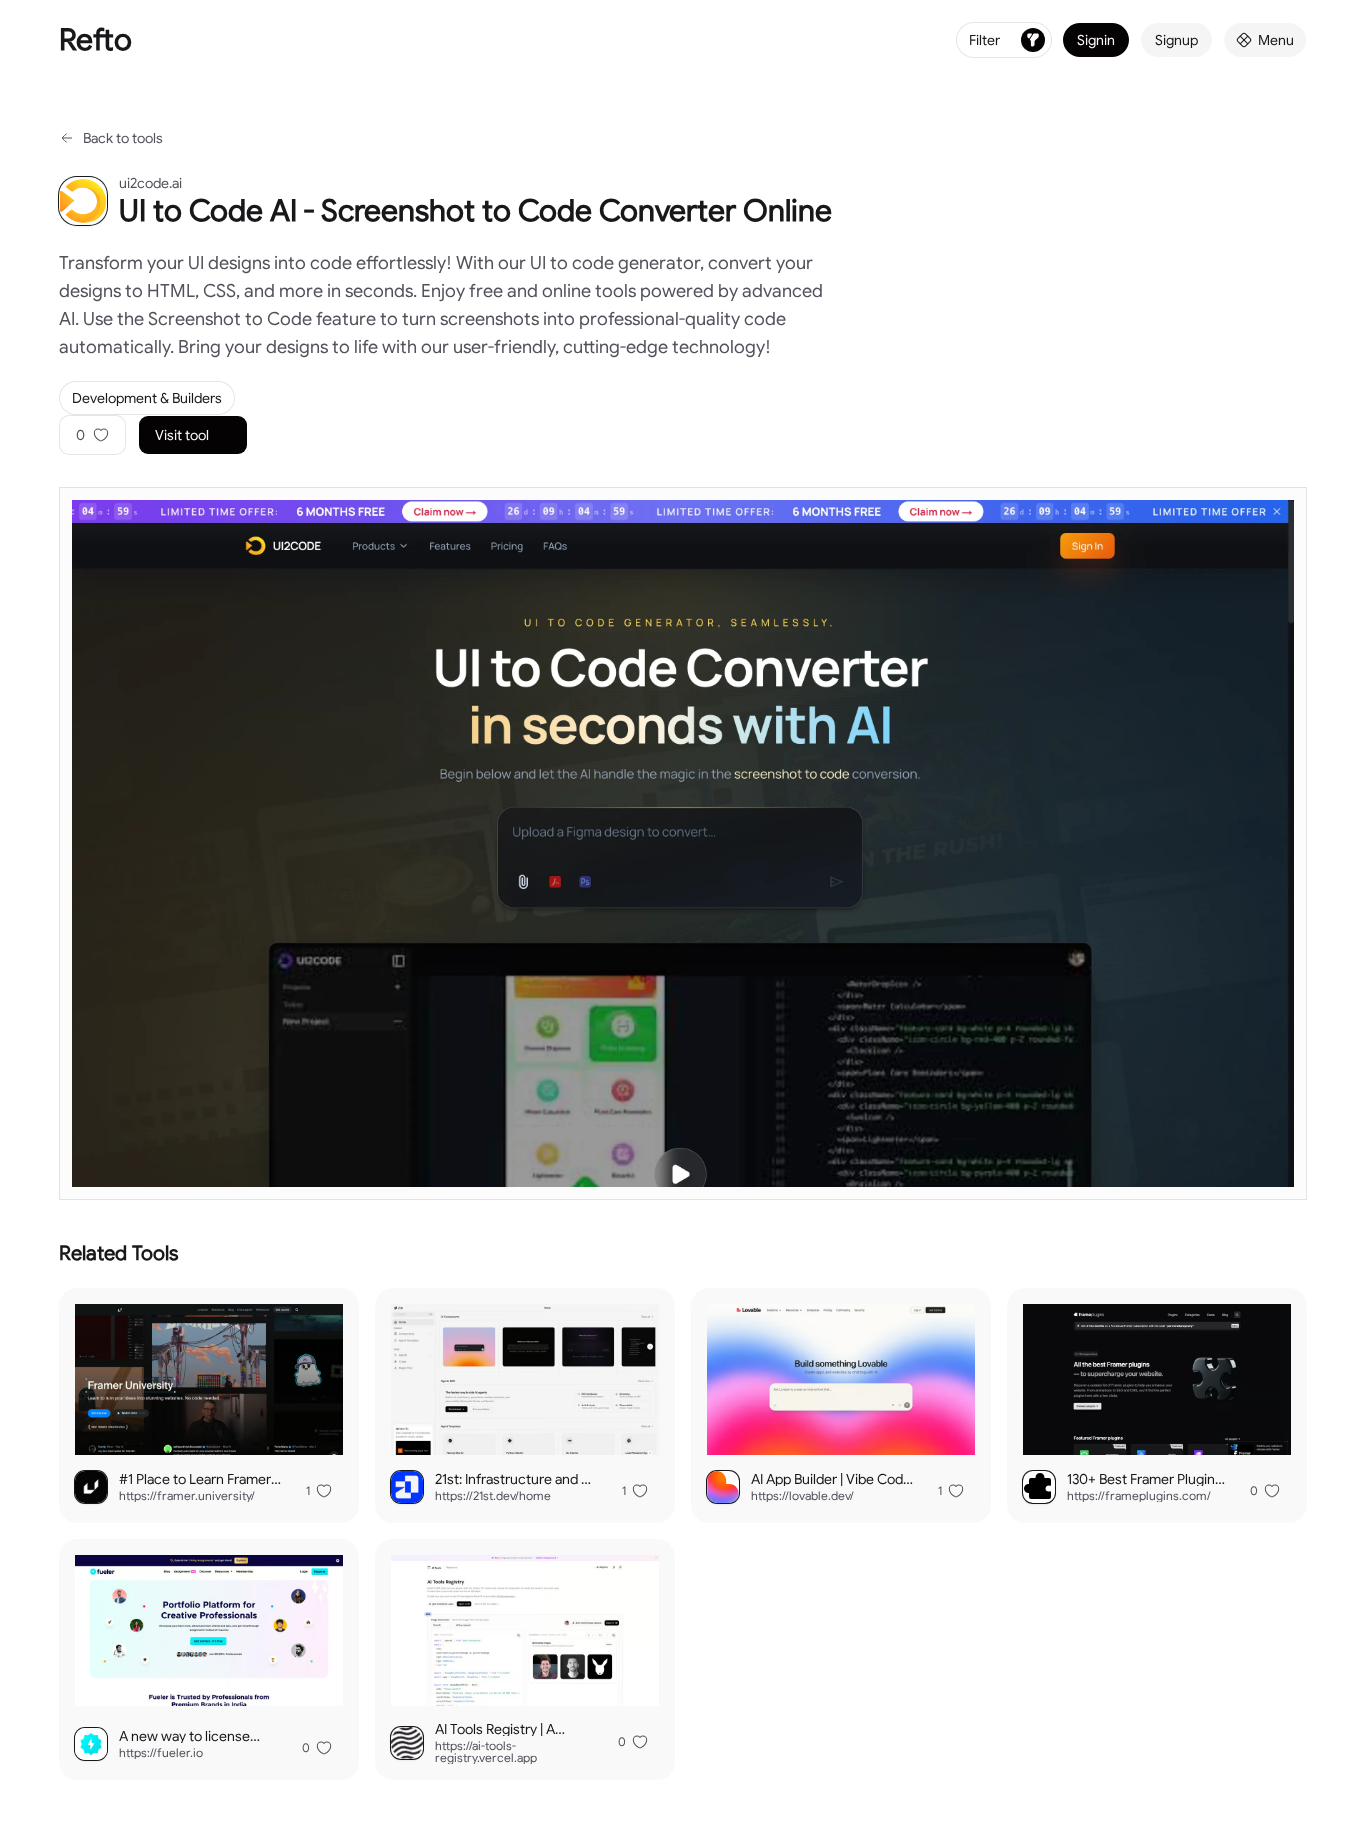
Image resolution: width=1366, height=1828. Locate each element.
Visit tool (182, 435)
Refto (95, 40)
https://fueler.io (161, 1753)
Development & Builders (147, 398)
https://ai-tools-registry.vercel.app (486, 1752)
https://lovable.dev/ (802, 1496)
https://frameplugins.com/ (1139, 1496)
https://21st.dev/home (493, 1496)
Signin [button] (1096, 40)
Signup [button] (1176, 40)
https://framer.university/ (187, 1496)
